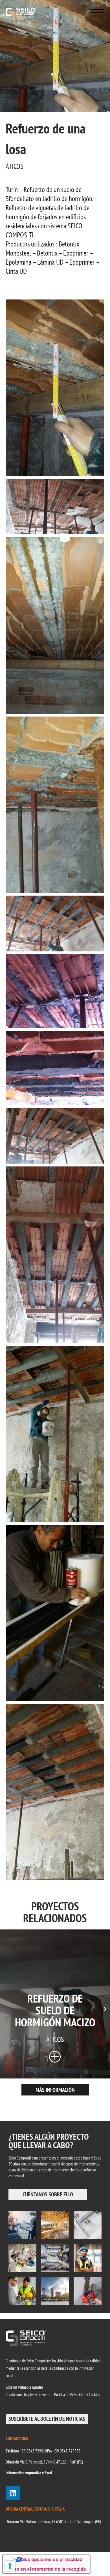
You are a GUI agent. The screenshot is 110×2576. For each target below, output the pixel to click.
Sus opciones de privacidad (52, 2559)
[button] (105, 2008)
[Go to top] (97, 2563)
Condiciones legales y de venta (28, 2395)
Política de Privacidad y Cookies (77, 2395)
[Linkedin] (13, 2493)
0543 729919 (37, 2451)
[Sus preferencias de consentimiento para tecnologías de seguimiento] (10, 2566)
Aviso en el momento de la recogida (46, 2569)
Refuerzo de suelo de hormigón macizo (55, 2010)
